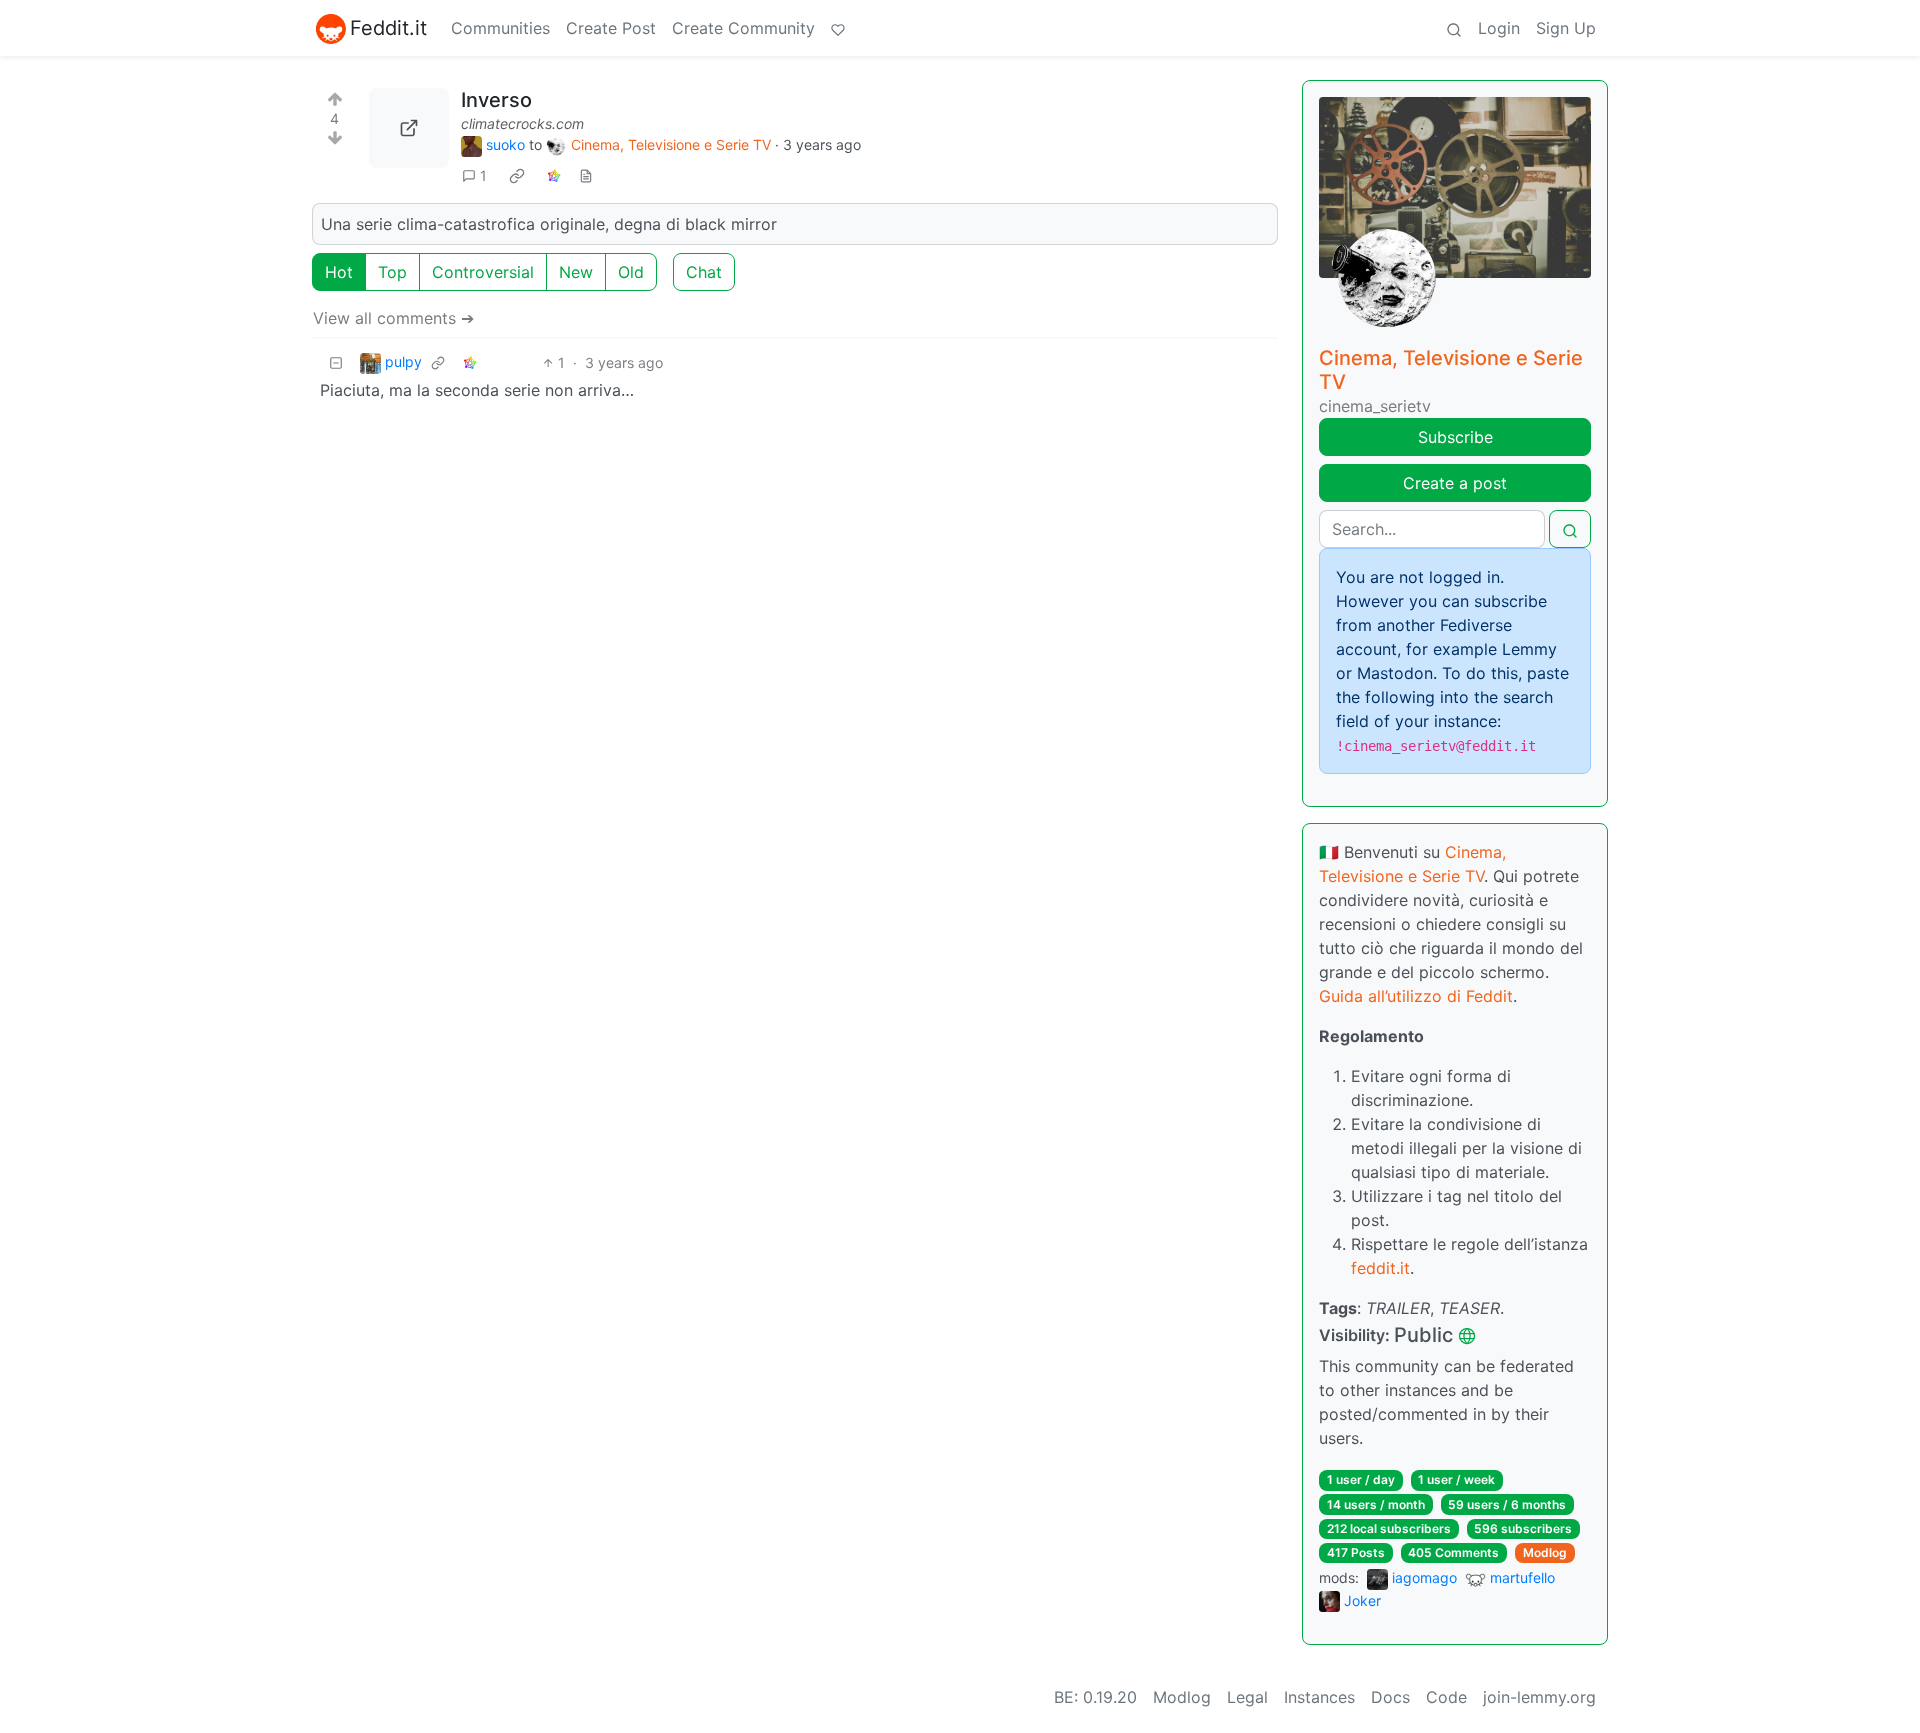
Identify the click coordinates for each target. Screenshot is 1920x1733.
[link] (517, 176)
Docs (1390, 1697)
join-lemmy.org (1539, 1697)
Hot (339, 272)
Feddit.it (388, 28)
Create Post (611, 28)
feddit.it (1380, 1268)
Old (631, 272)
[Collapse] (336, 362)
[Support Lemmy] (838, 28)
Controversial (483, 272)
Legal (1247, 1697)
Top (392, 272)
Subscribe (1455, 437)
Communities (500, 28)
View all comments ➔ (393, 318)
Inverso (496, 100)
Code (1446, 1697)
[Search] (1454, 28)
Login (1499, 28)
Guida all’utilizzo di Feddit (1416, 996)
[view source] (586, 175)
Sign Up (1566, 28)
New (576, 272)
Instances (1319, 1697)
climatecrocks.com (522, 123)
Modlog (1545, 1552)
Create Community (743, 28)
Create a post (1455, 483)
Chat (704, 272)
